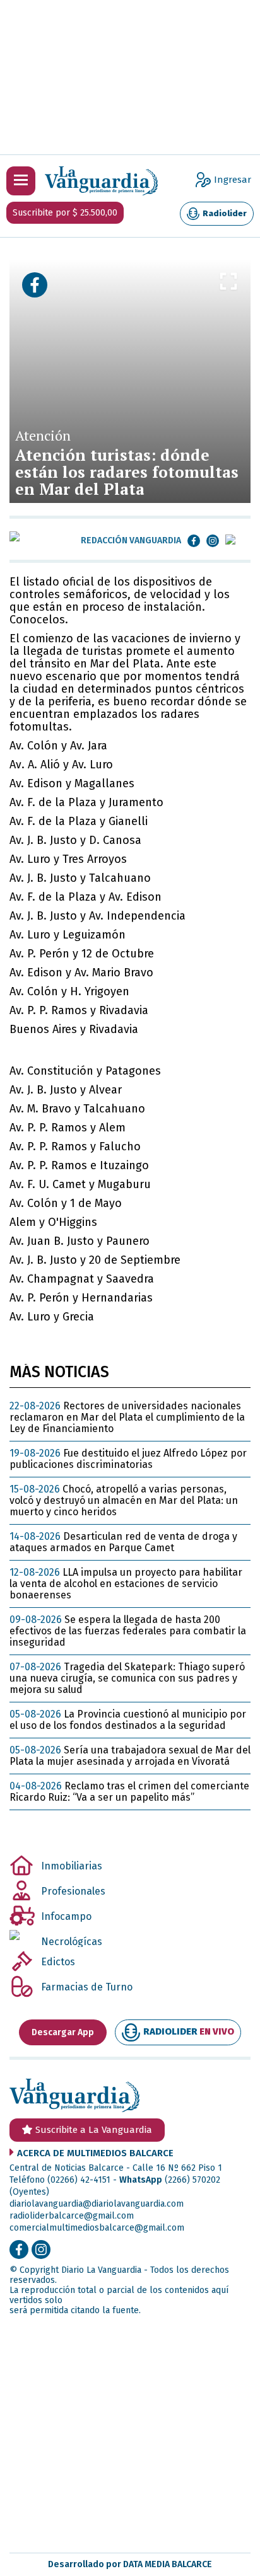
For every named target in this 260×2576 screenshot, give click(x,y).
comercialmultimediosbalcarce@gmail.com (97, 2228)
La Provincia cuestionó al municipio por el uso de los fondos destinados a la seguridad (128, 1720)
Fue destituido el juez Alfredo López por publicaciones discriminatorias (128, 1459)
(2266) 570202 (192, 2180)
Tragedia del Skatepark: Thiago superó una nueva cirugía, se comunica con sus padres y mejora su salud (127, 1678)
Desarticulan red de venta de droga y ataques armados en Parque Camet (123, 1542)
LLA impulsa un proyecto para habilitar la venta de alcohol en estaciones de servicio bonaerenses (126, 1584)
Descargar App (63, 2032)
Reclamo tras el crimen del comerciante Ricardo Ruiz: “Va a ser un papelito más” (129, 1792)
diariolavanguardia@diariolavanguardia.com (97, 2204)
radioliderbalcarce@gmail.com (72, 2216)
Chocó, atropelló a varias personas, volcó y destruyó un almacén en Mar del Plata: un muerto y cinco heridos (124, 1500)
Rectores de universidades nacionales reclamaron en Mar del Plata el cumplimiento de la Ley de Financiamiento (127, 1417)
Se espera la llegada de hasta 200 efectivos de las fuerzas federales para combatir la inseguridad (128, 1631)
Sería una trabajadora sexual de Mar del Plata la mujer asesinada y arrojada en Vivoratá (130, 1756)
